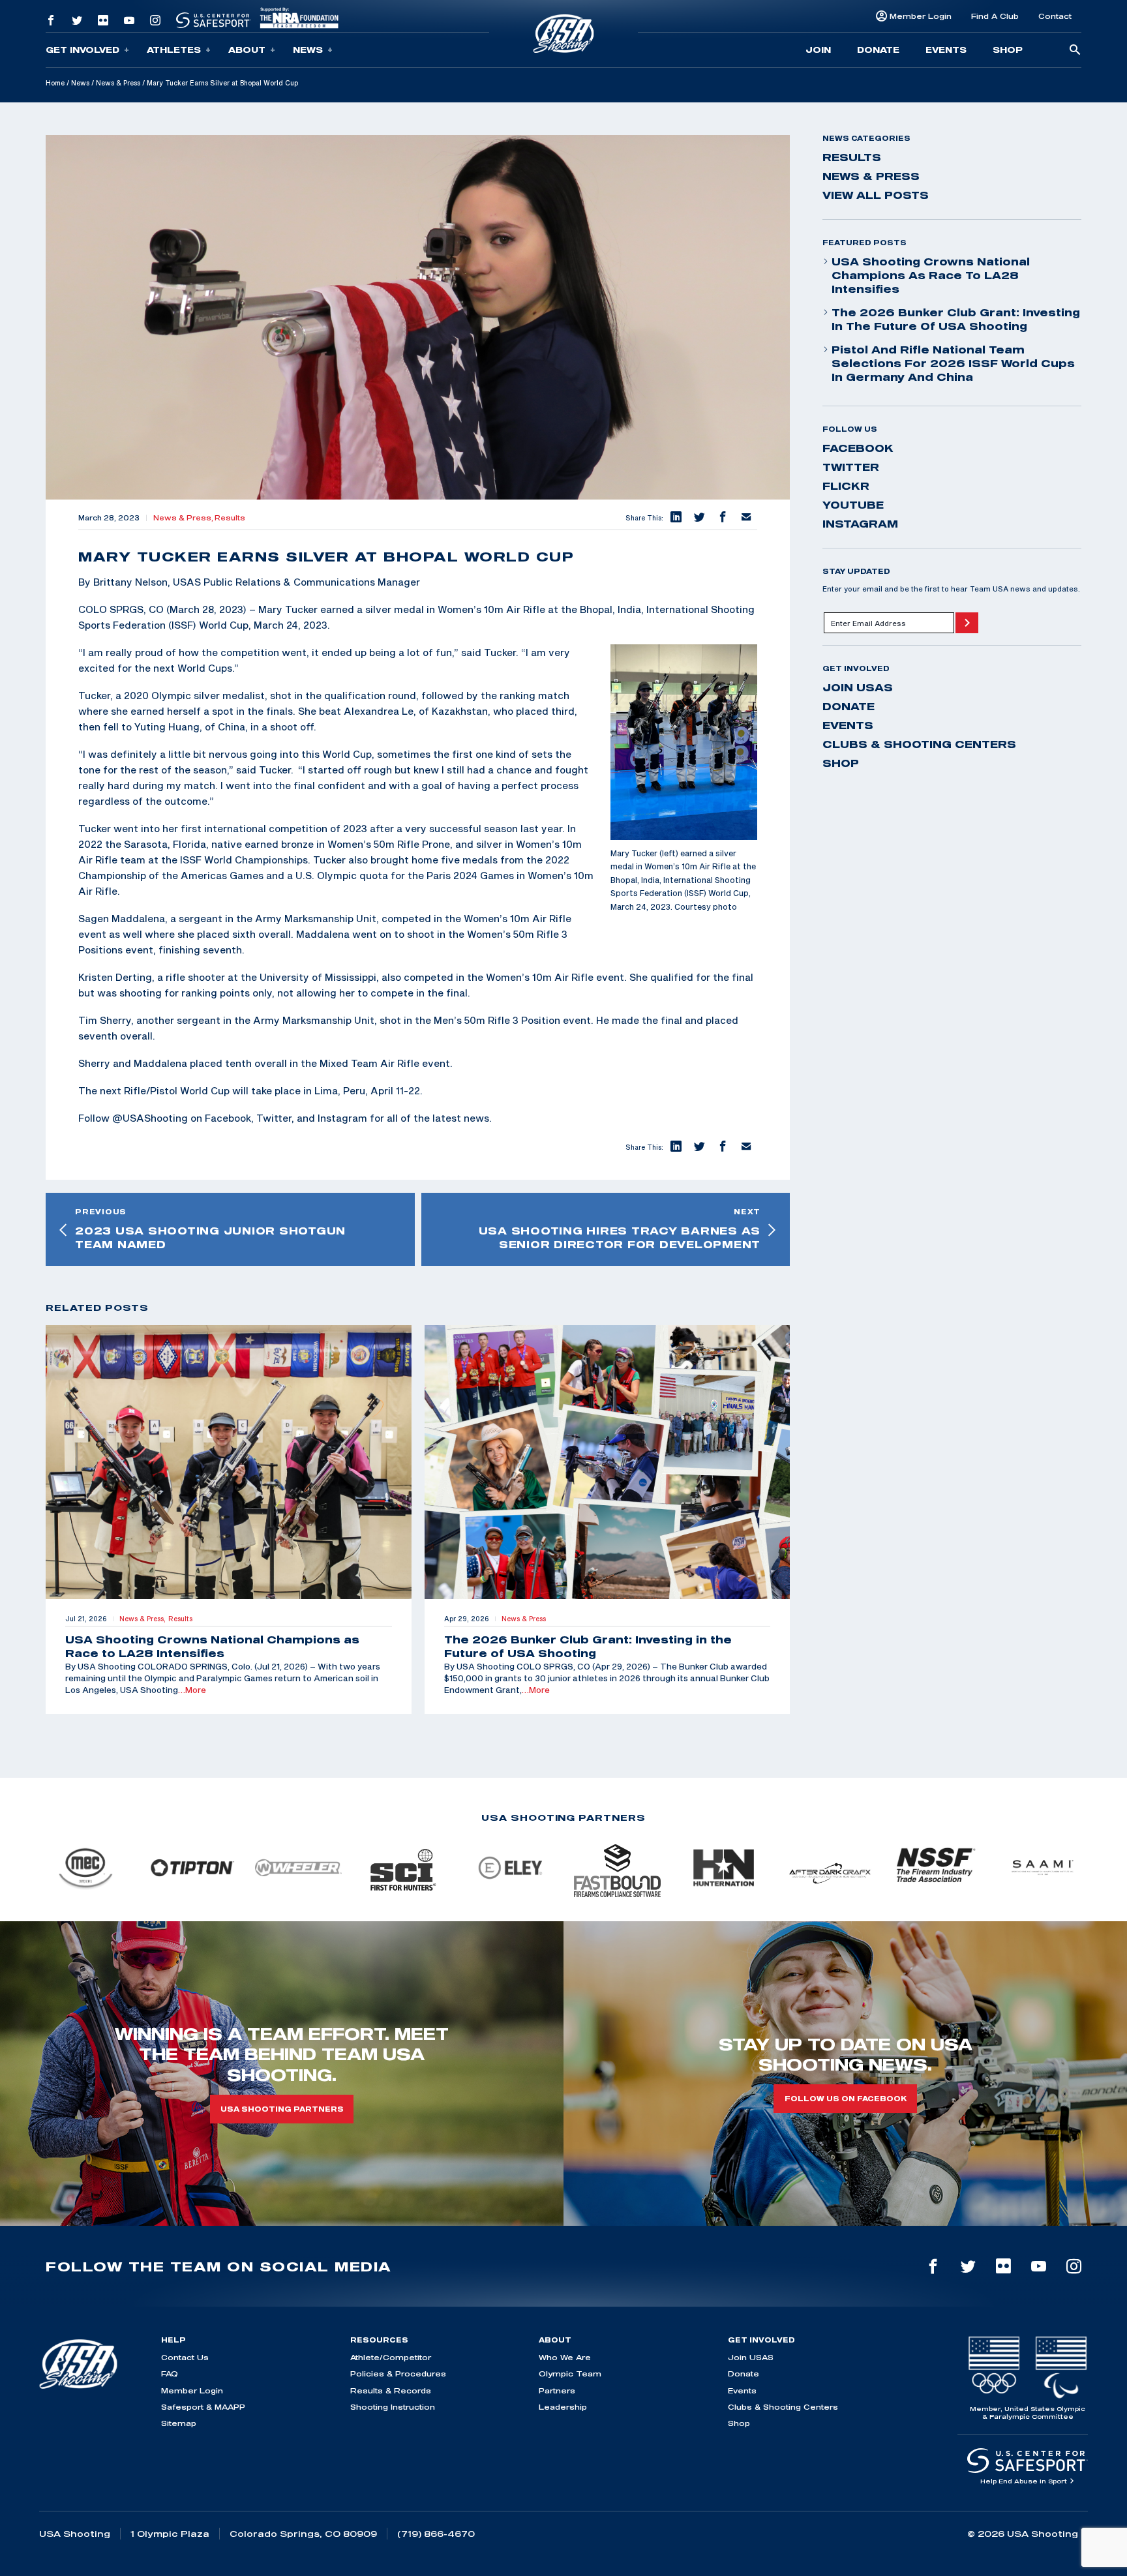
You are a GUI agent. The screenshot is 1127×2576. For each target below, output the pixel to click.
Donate (878, 50)
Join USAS (858, 687)
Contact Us (185, 2357)
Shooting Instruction (393, 2407)
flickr (846, 486)
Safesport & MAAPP (203, 2407)
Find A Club (995, 16)
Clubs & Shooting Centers (919, 744)
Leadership (563, 2407)
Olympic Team (570, 2374)
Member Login (921, 16)
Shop (1008, 50)
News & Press (118, 83)
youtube (853, 505)
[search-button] (1075, 51)
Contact (1055, 16)
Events (946, 50)
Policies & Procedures (398, 2374)
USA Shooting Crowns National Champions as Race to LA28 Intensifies (931, 275)
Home (55, 83)
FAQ (170, 2374)
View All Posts (876, 195)
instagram (860, 524)
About (247, 50)
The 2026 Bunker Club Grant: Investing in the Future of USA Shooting (956, 319)
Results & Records (391, 2390)
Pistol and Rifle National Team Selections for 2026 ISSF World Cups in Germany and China (953, 363)
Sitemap (179, 2423)
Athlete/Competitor (391, 2357)
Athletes (174, 50)
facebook (858, 448)
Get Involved (83, 50)
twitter (851, 467)
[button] (675, 518)
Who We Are (565, 2357)
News (308, 50)
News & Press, (184, 518)
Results (230, 518)
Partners (557, 2390)
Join (818, 50)
